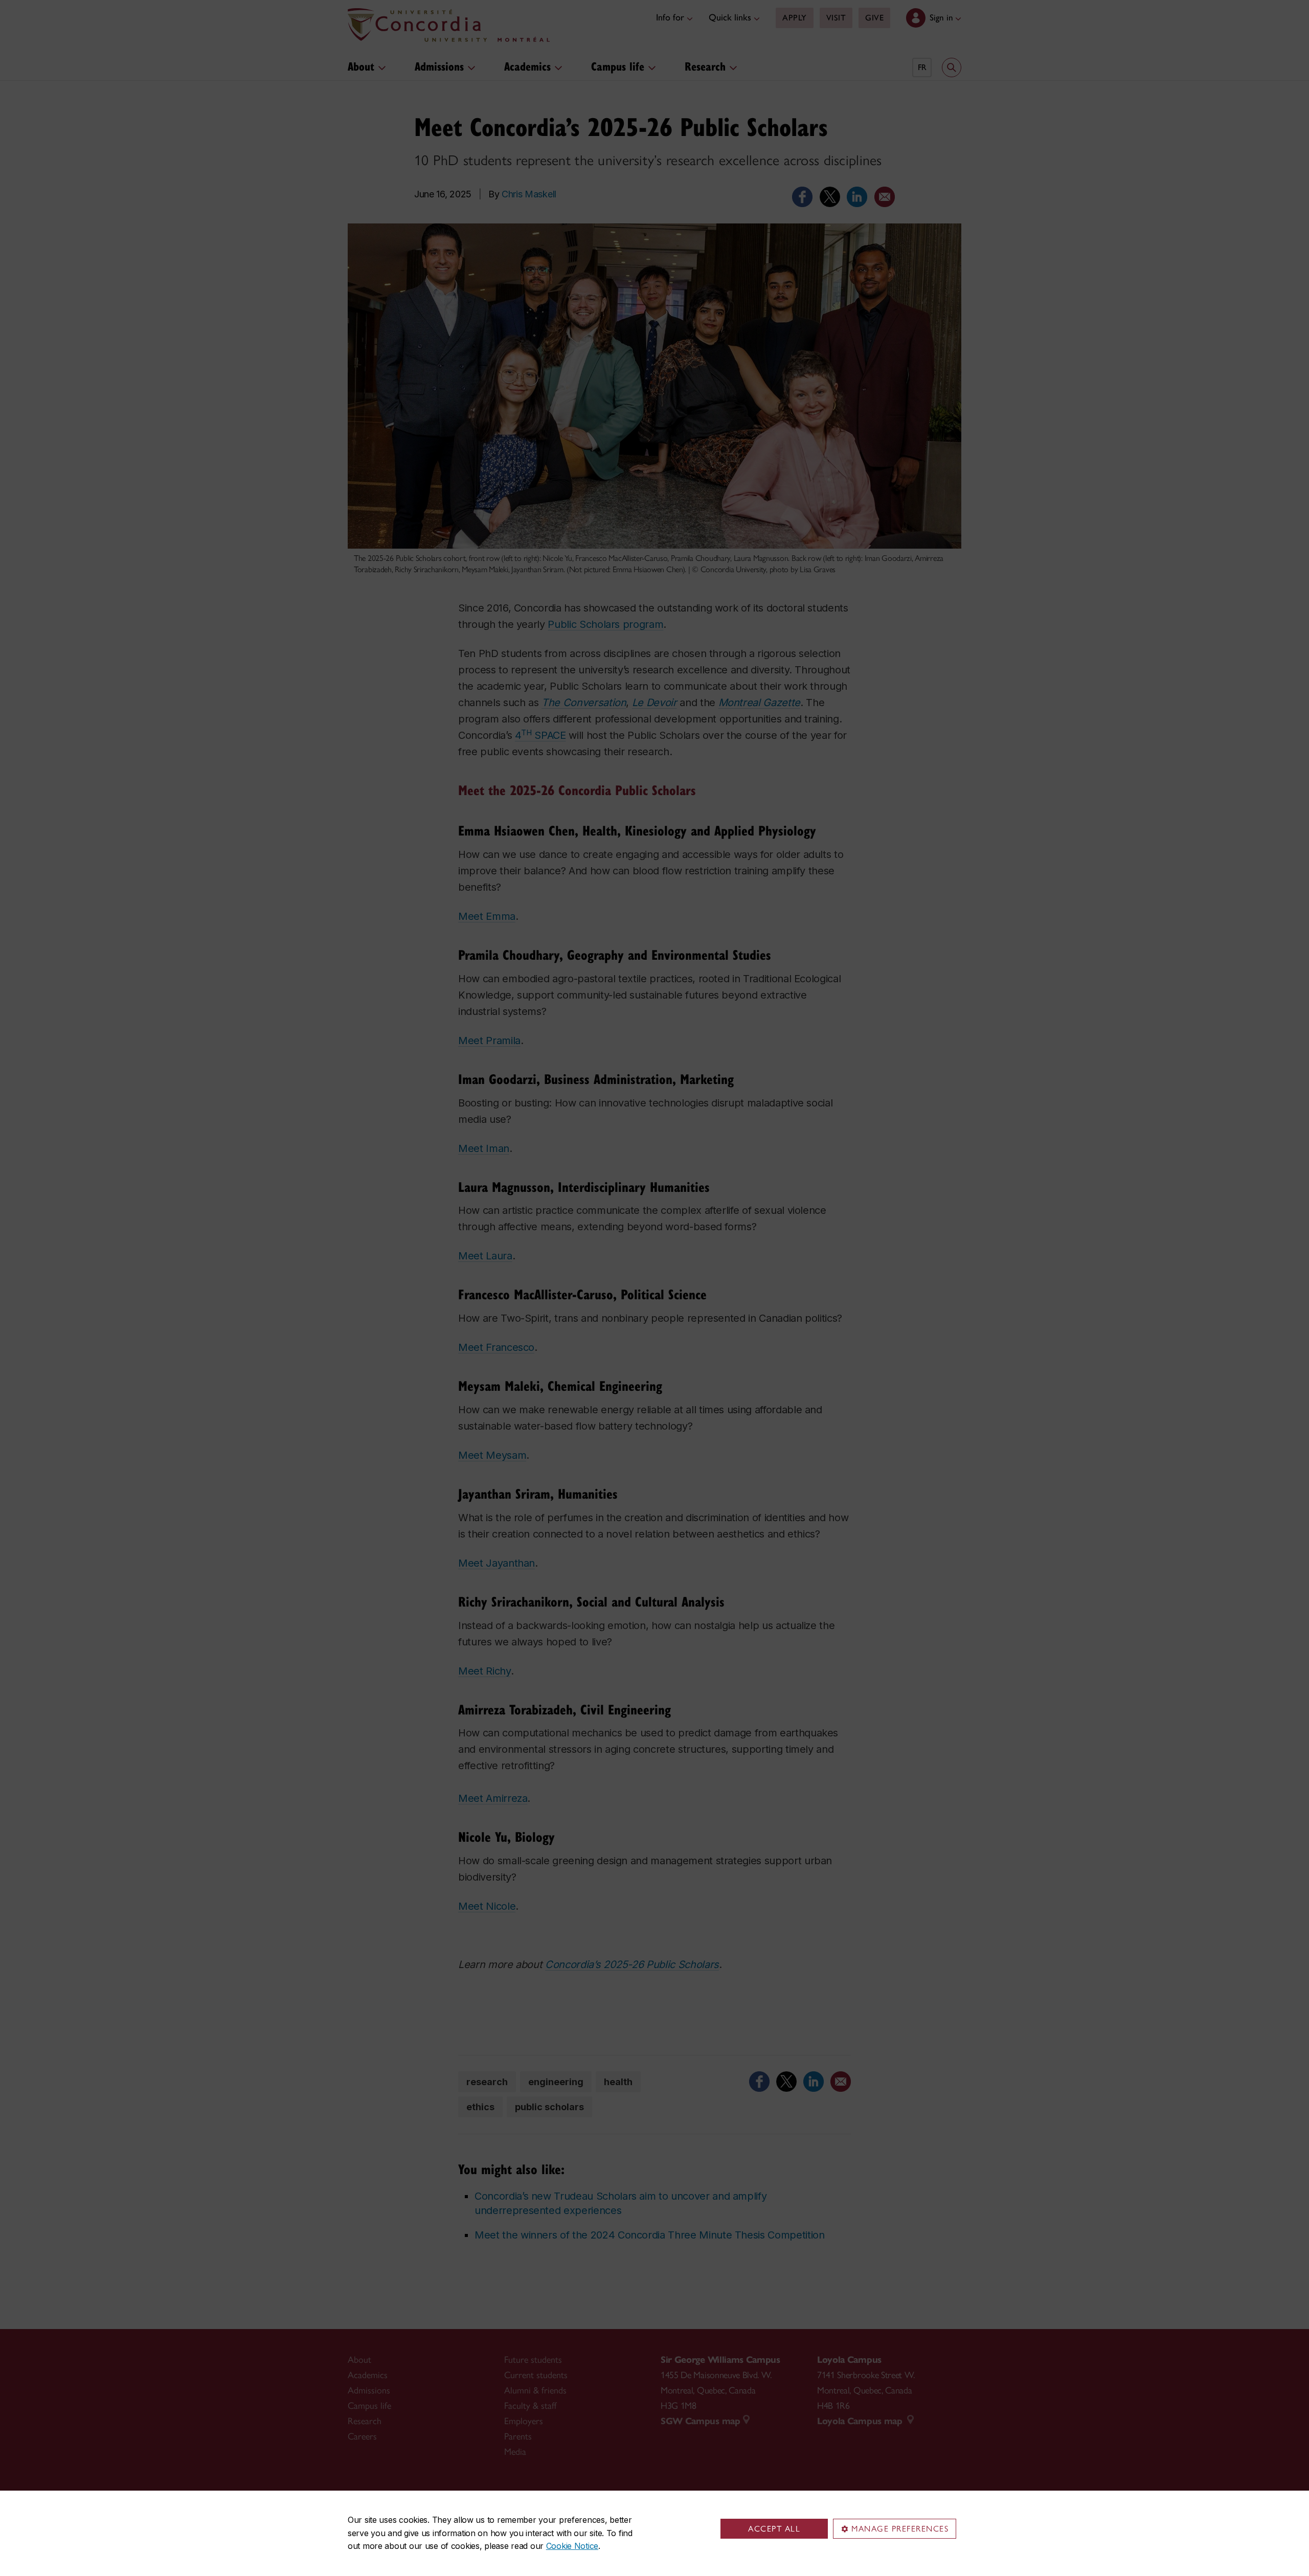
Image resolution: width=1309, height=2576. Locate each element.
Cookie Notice (572, 2546)
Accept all (774, 2529)
